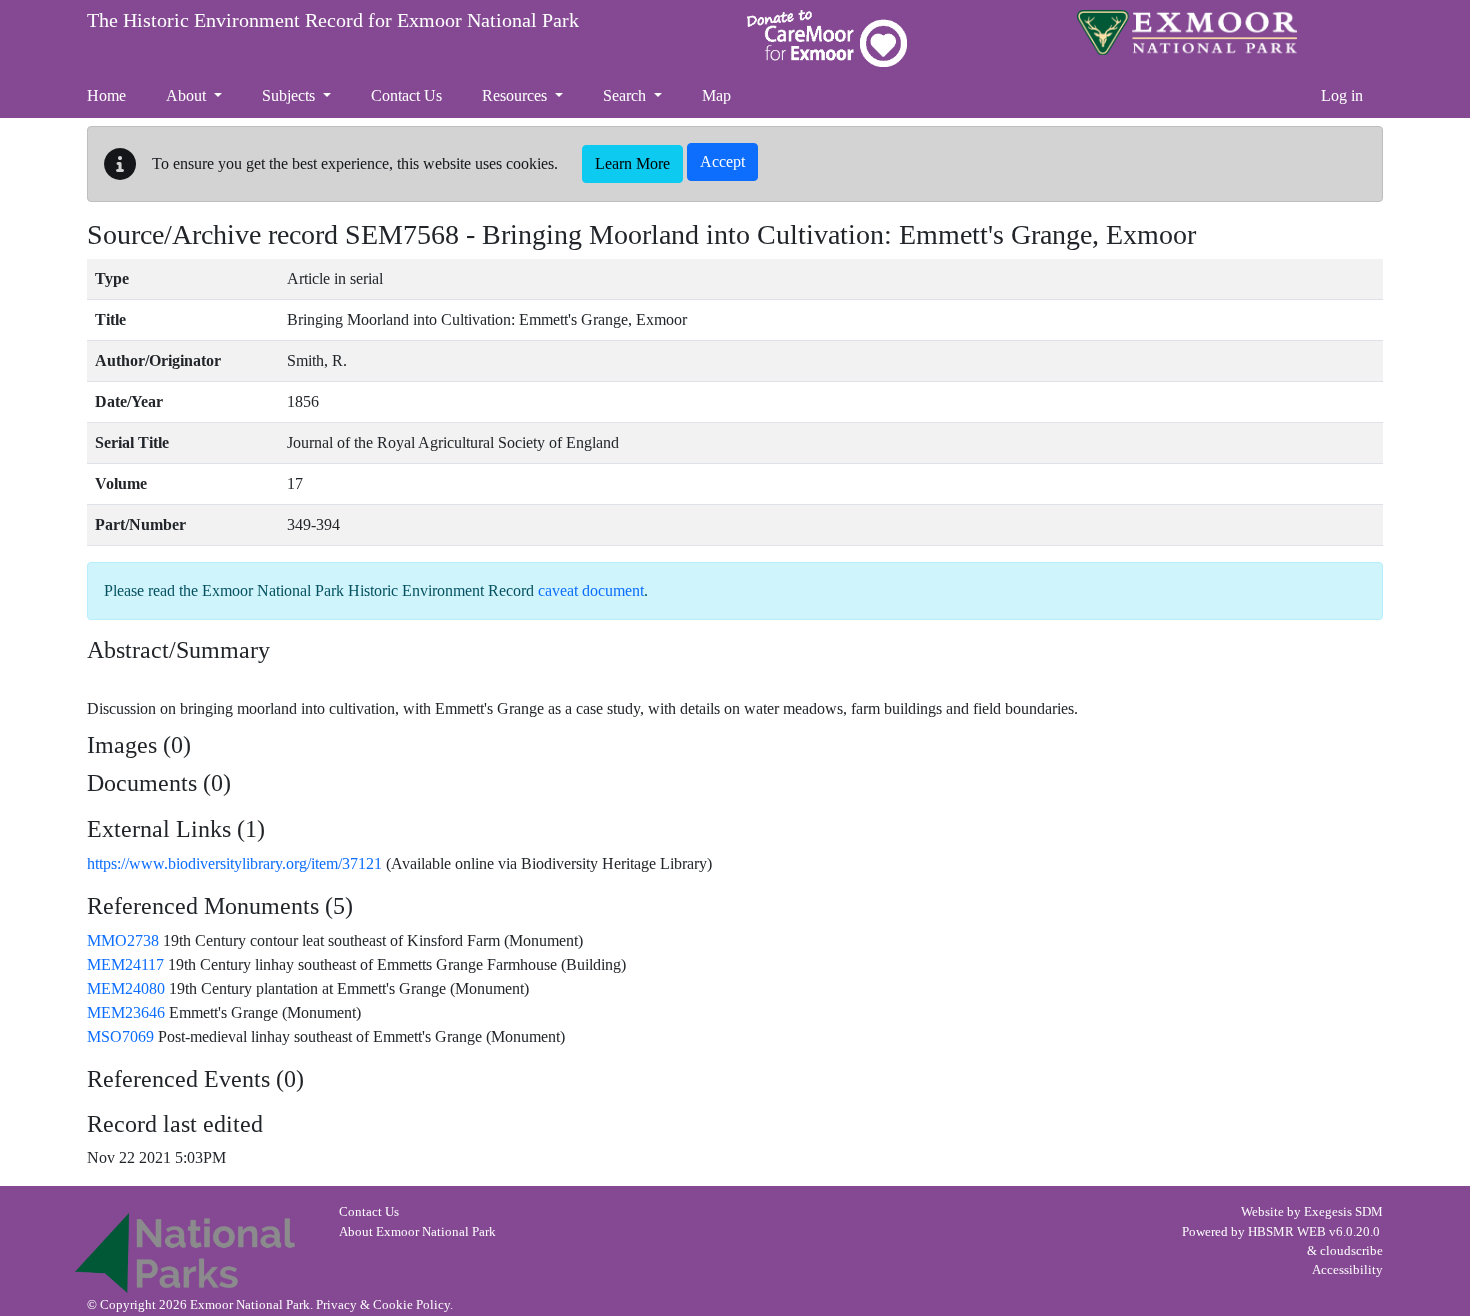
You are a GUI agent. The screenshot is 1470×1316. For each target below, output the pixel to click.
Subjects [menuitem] (290, 95)
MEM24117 (125, 964)
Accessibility (1347, 1270)
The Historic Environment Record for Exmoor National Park (333, 20)
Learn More (632, 163)
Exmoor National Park (1187, 32)
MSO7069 (120, 1036)
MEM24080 (126, 988)
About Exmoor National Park (417, 1232)
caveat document (591, 590)
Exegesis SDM (1343, 1212)
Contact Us (369, 1212)
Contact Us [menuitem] (406, 95)
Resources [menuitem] (516, 95)
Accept (722, 161)
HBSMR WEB (1287, 1232)
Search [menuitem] (626, 95)
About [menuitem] (188, 95)
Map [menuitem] (716, 95)
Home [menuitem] (106, 95)
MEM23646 (126, 1012)
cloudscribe (1351, 1251)
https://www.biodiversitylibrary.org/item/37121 (234, 863)
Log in (1342, 95)
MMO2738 (123, 940)
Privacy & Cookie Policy (383, 1305)
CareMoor (827, 38)
